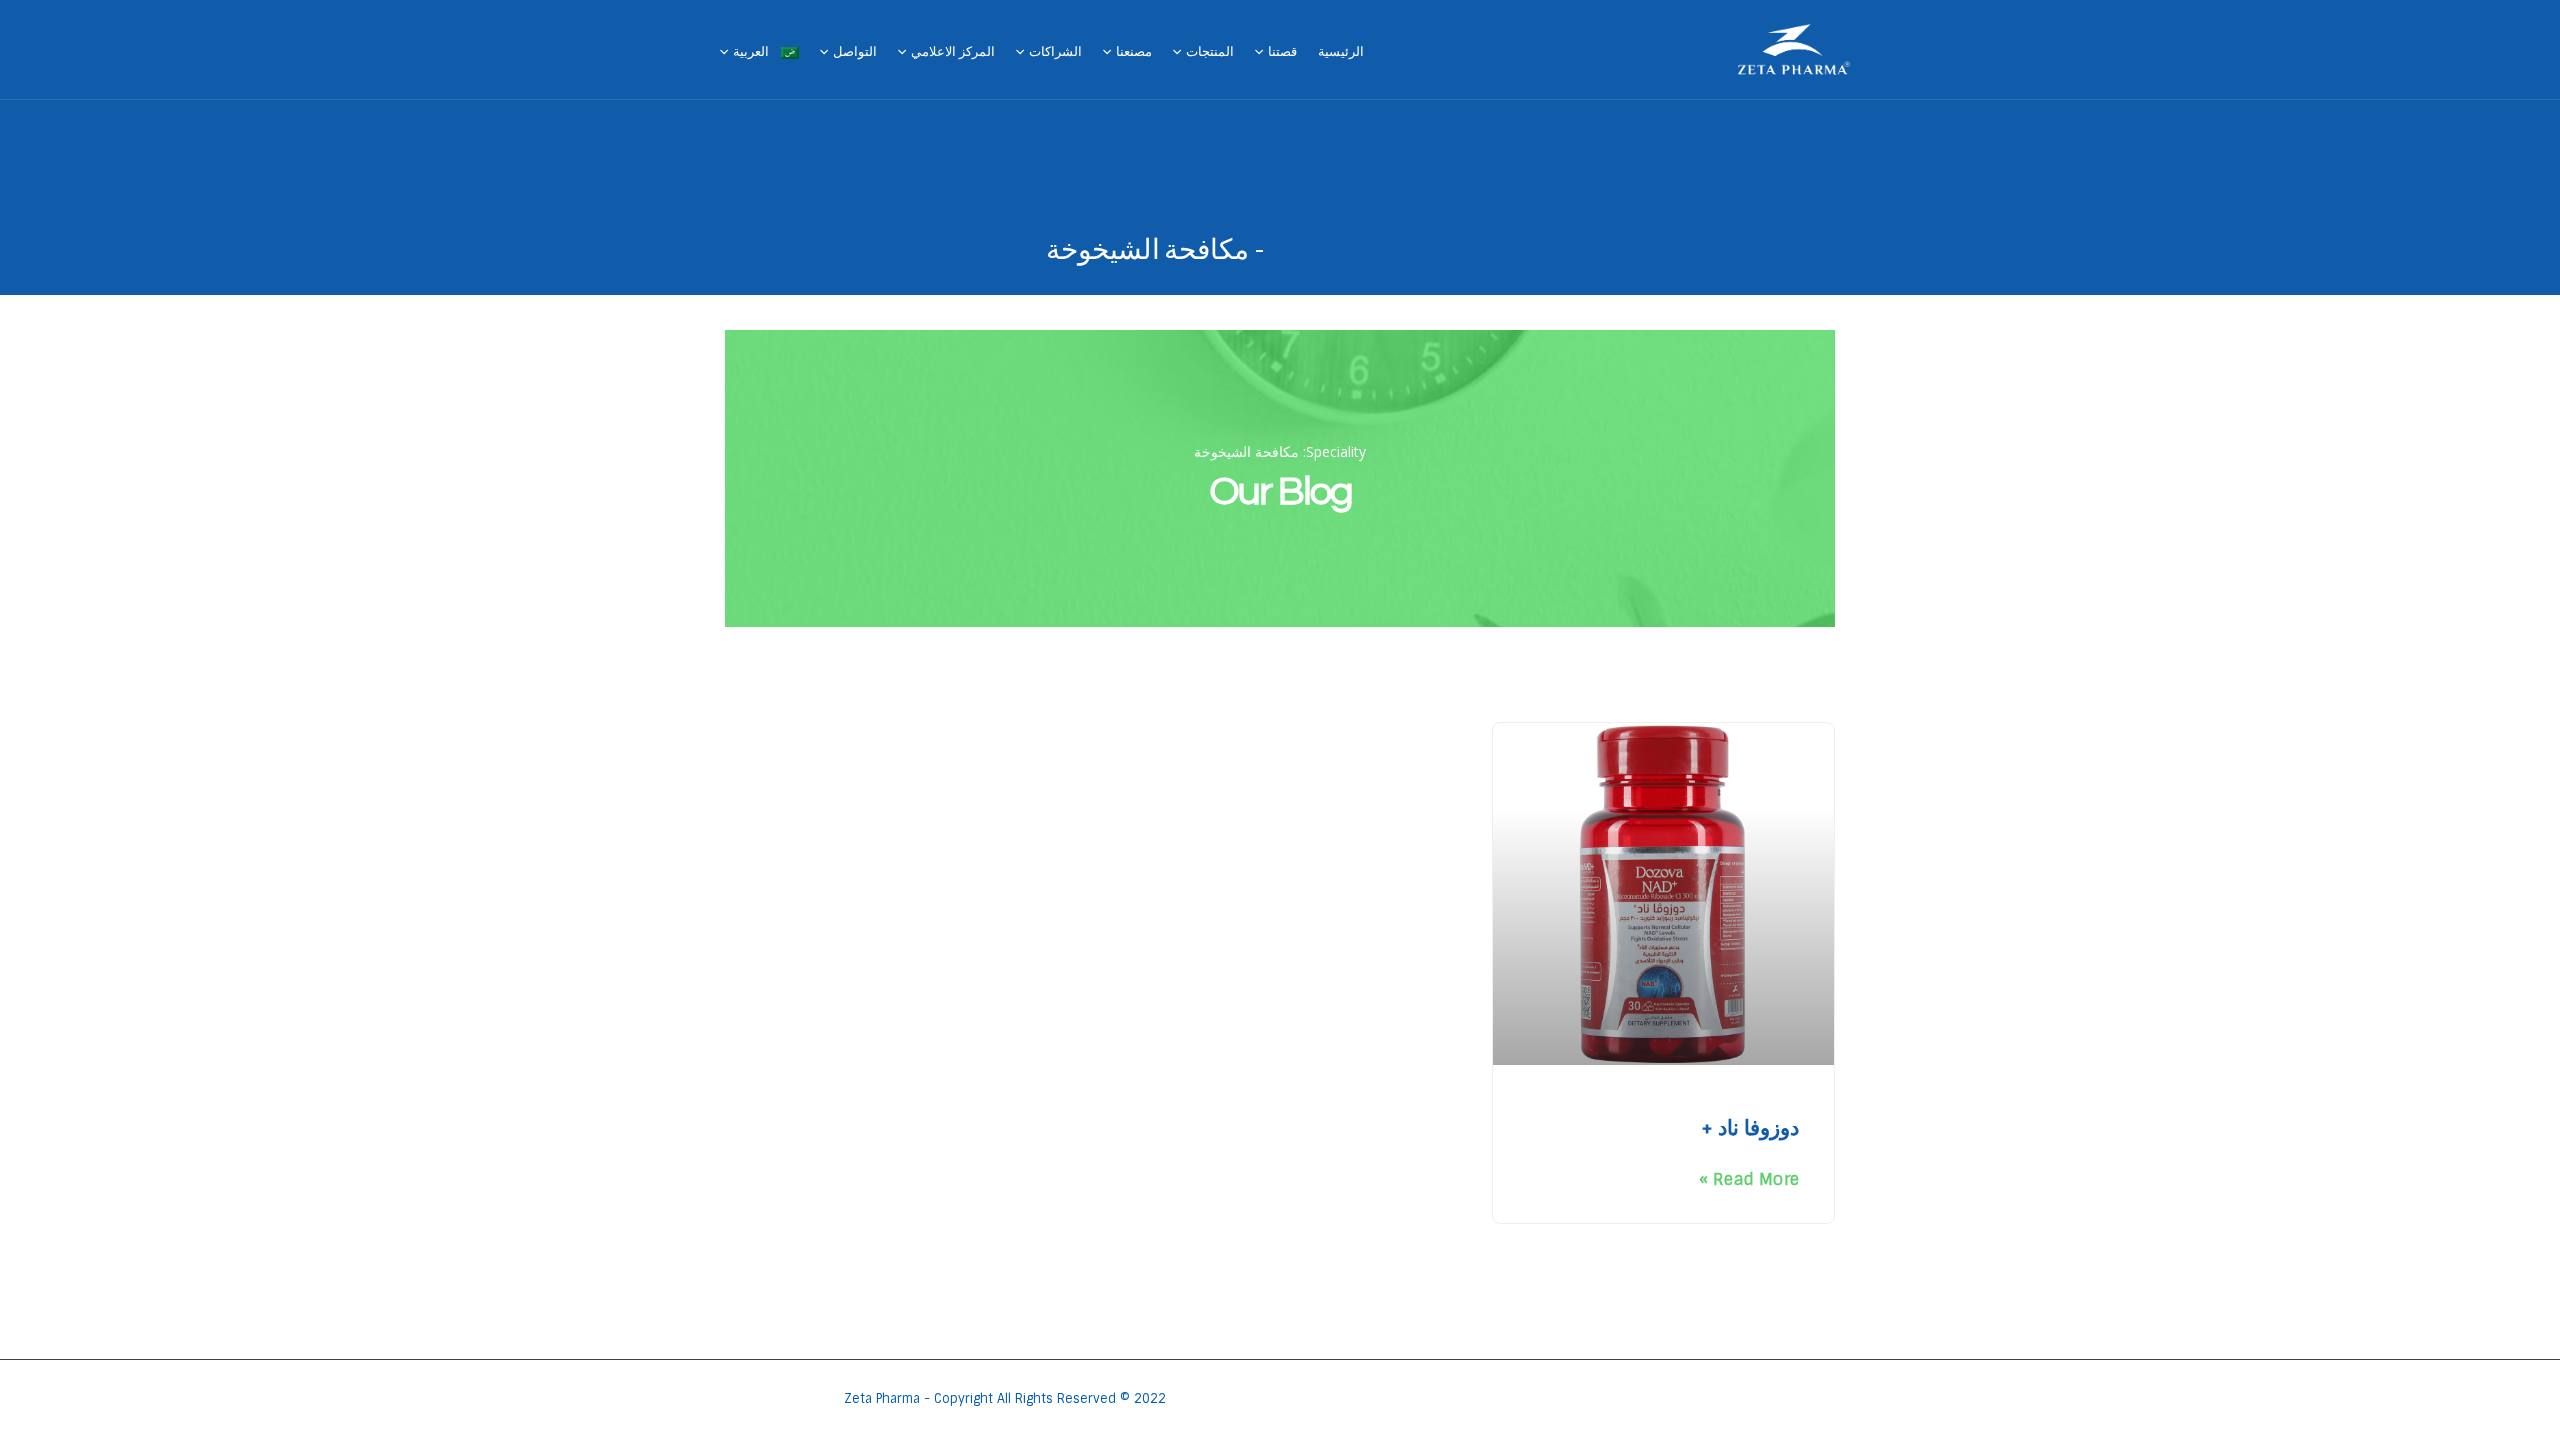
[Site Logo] (1794, 50)
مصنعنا (1134, 52)
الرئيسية (1341, 52)
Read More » (1749, 1179)
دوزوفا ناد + (1750, 1127)
